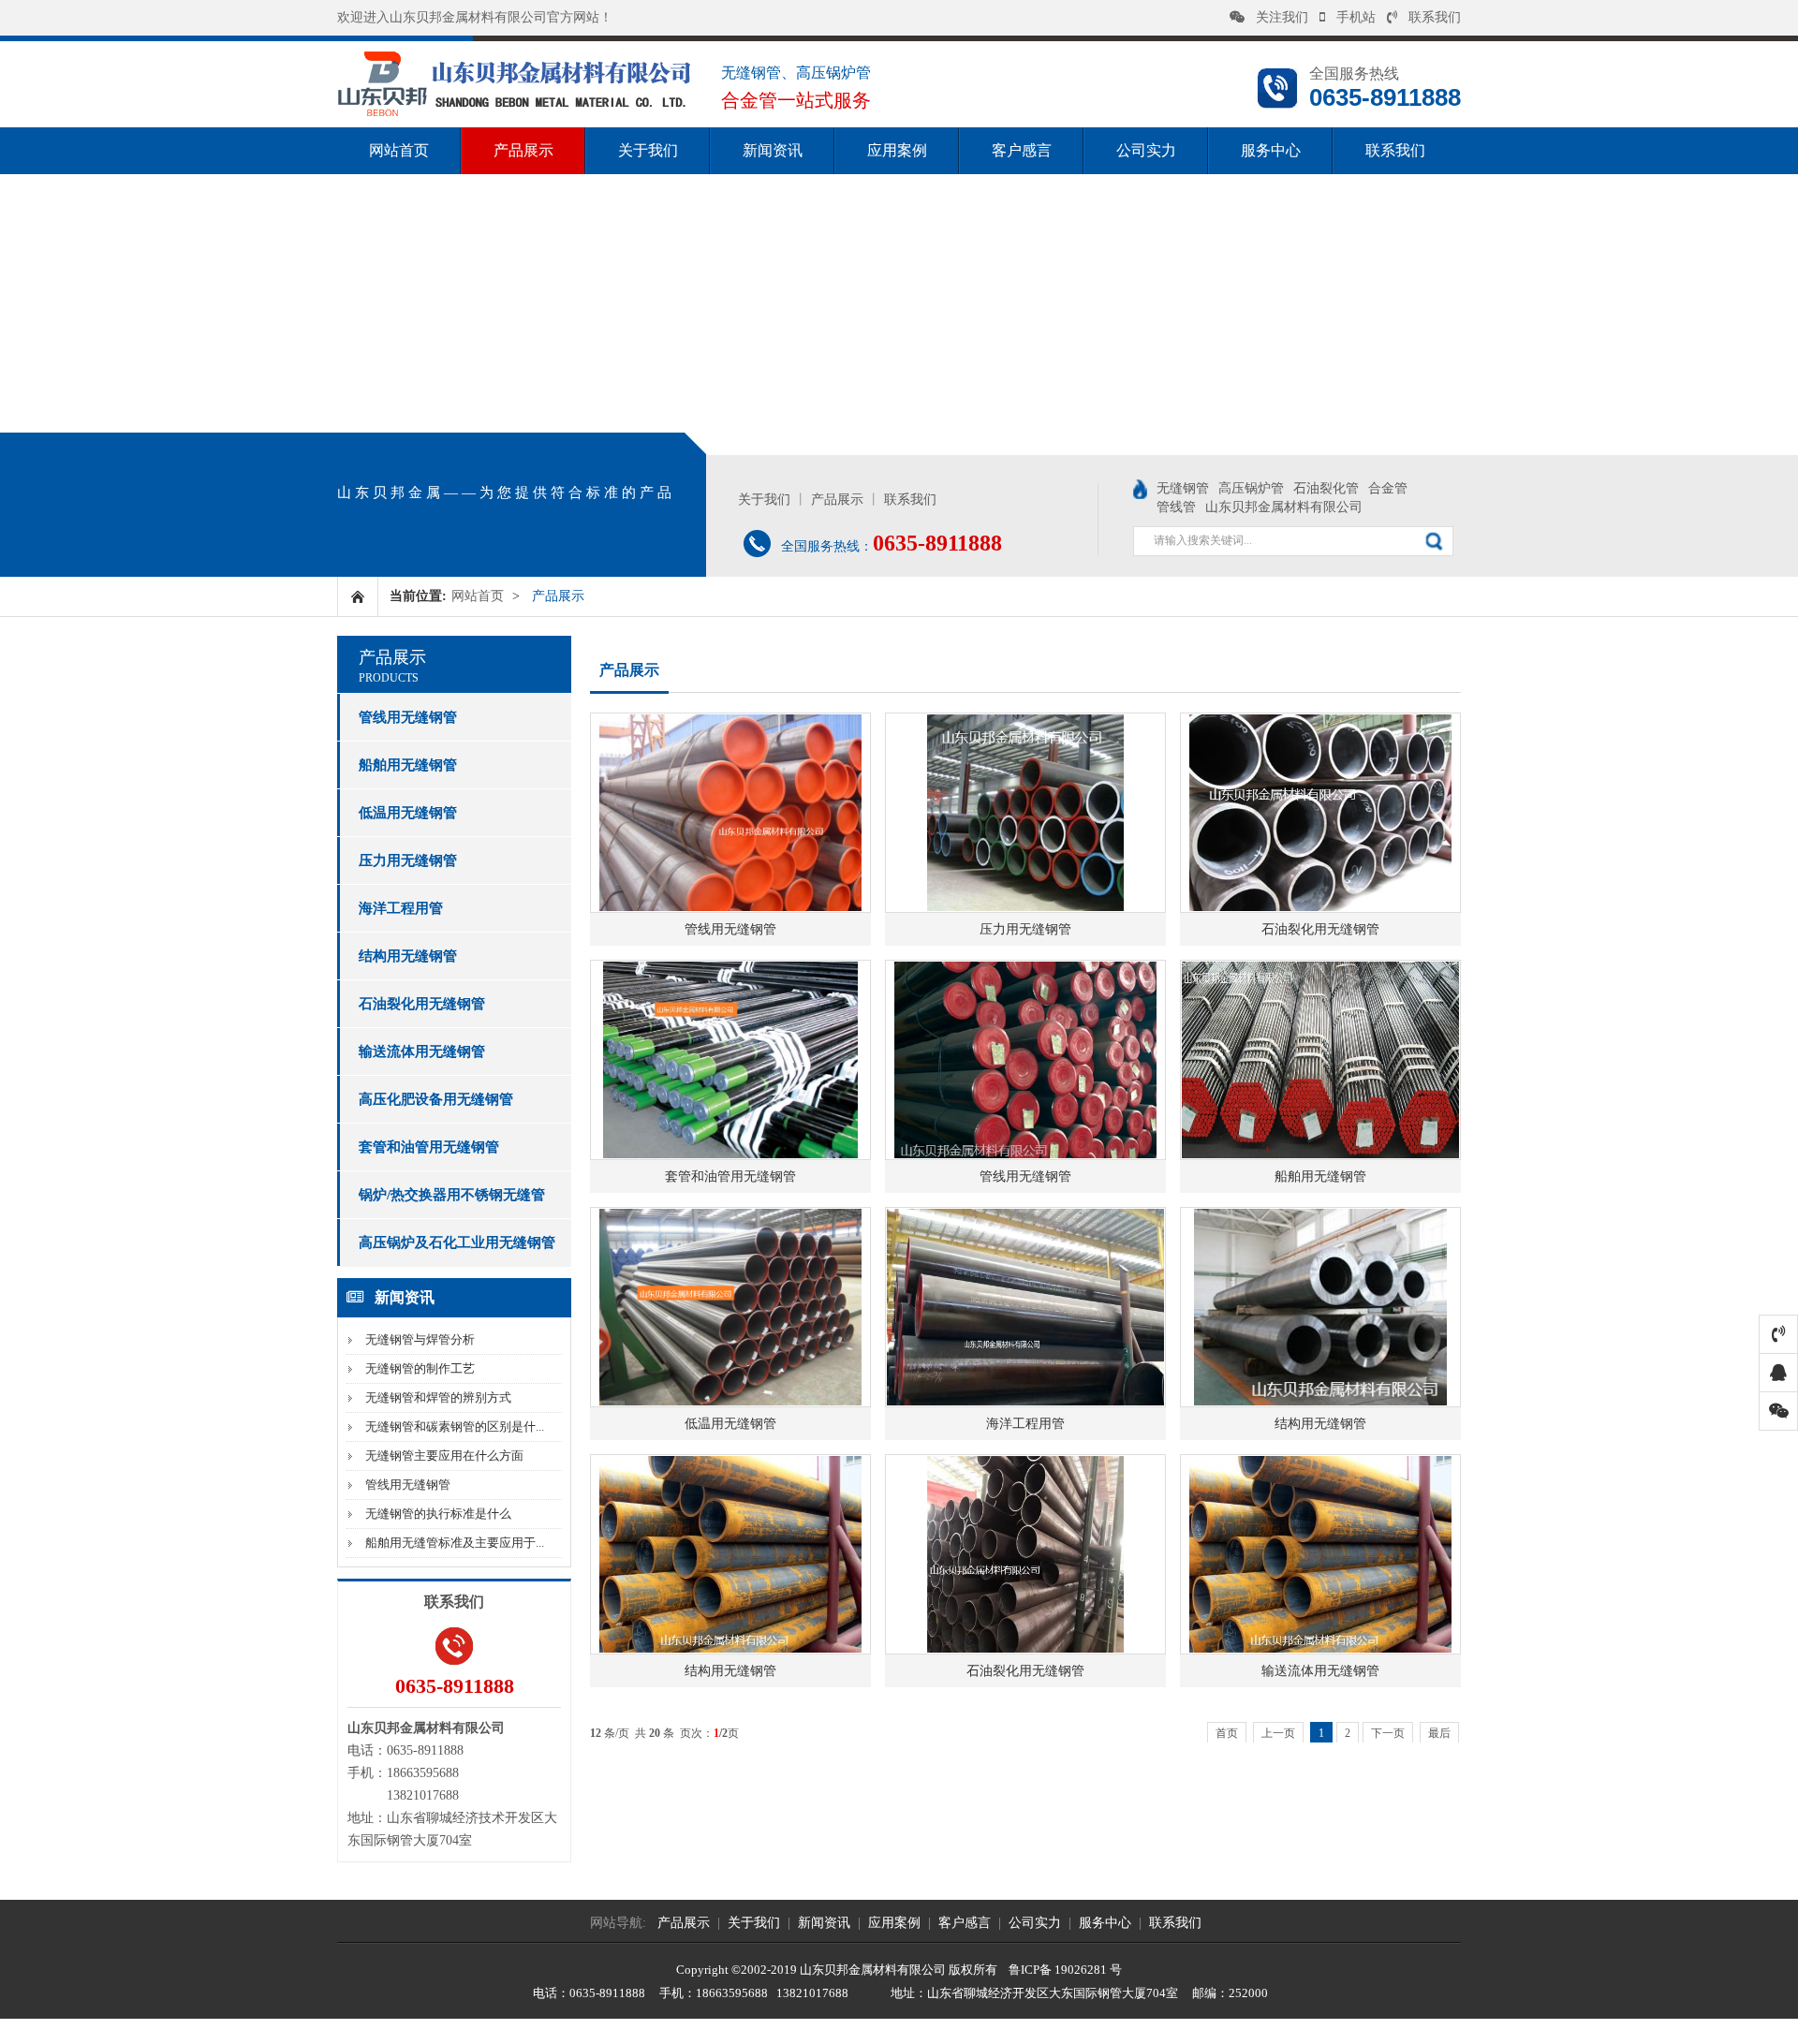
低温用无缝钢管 (408, 813)
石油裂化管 (1326, 488)
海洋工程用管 (401, 908)
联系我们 (1435, 17)
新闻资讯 (773, 150)
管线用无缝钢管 (408, 717)
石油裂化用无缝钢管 (422, 1004)
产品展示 (523, 150)
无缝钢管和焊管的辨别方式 (438, 1397)
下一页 (1388, 1733)
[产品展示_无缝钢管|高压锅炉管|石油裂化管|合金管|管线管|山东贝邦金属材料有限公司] (515, 114)
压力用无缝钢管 (408, 860)
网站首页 (399, 150)
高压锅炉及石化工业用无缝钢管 (457, 1243)
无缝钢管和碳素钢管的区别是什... (455, 1426)
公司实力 (1146, 150)
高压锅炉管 (1251, 488)
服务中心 (1271, 150)
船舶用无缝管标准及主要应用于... (455, 1543)
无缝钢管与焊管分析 (420, 1339)
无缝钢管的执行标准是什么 (438, 1514)
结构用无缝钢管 (408, 956)
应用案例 (897, 150)
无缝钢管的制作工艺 (420, 1368)
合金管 (1388, 488)
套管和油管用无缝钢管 (429, 1147)
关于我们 (648, 150)
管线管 (1176, 507)
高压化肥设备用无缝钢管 (436, 1099)
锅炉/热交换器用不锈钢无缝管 (452, 1195)
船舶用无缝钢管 (408, 765)
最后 (1439, 1733)
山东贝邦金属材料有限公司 (1284, 507)
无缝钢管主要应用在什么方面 (444, 1456)
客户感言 (1022, 150)
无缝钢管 (1183, 488)
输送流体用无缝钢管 (422, 1051)
